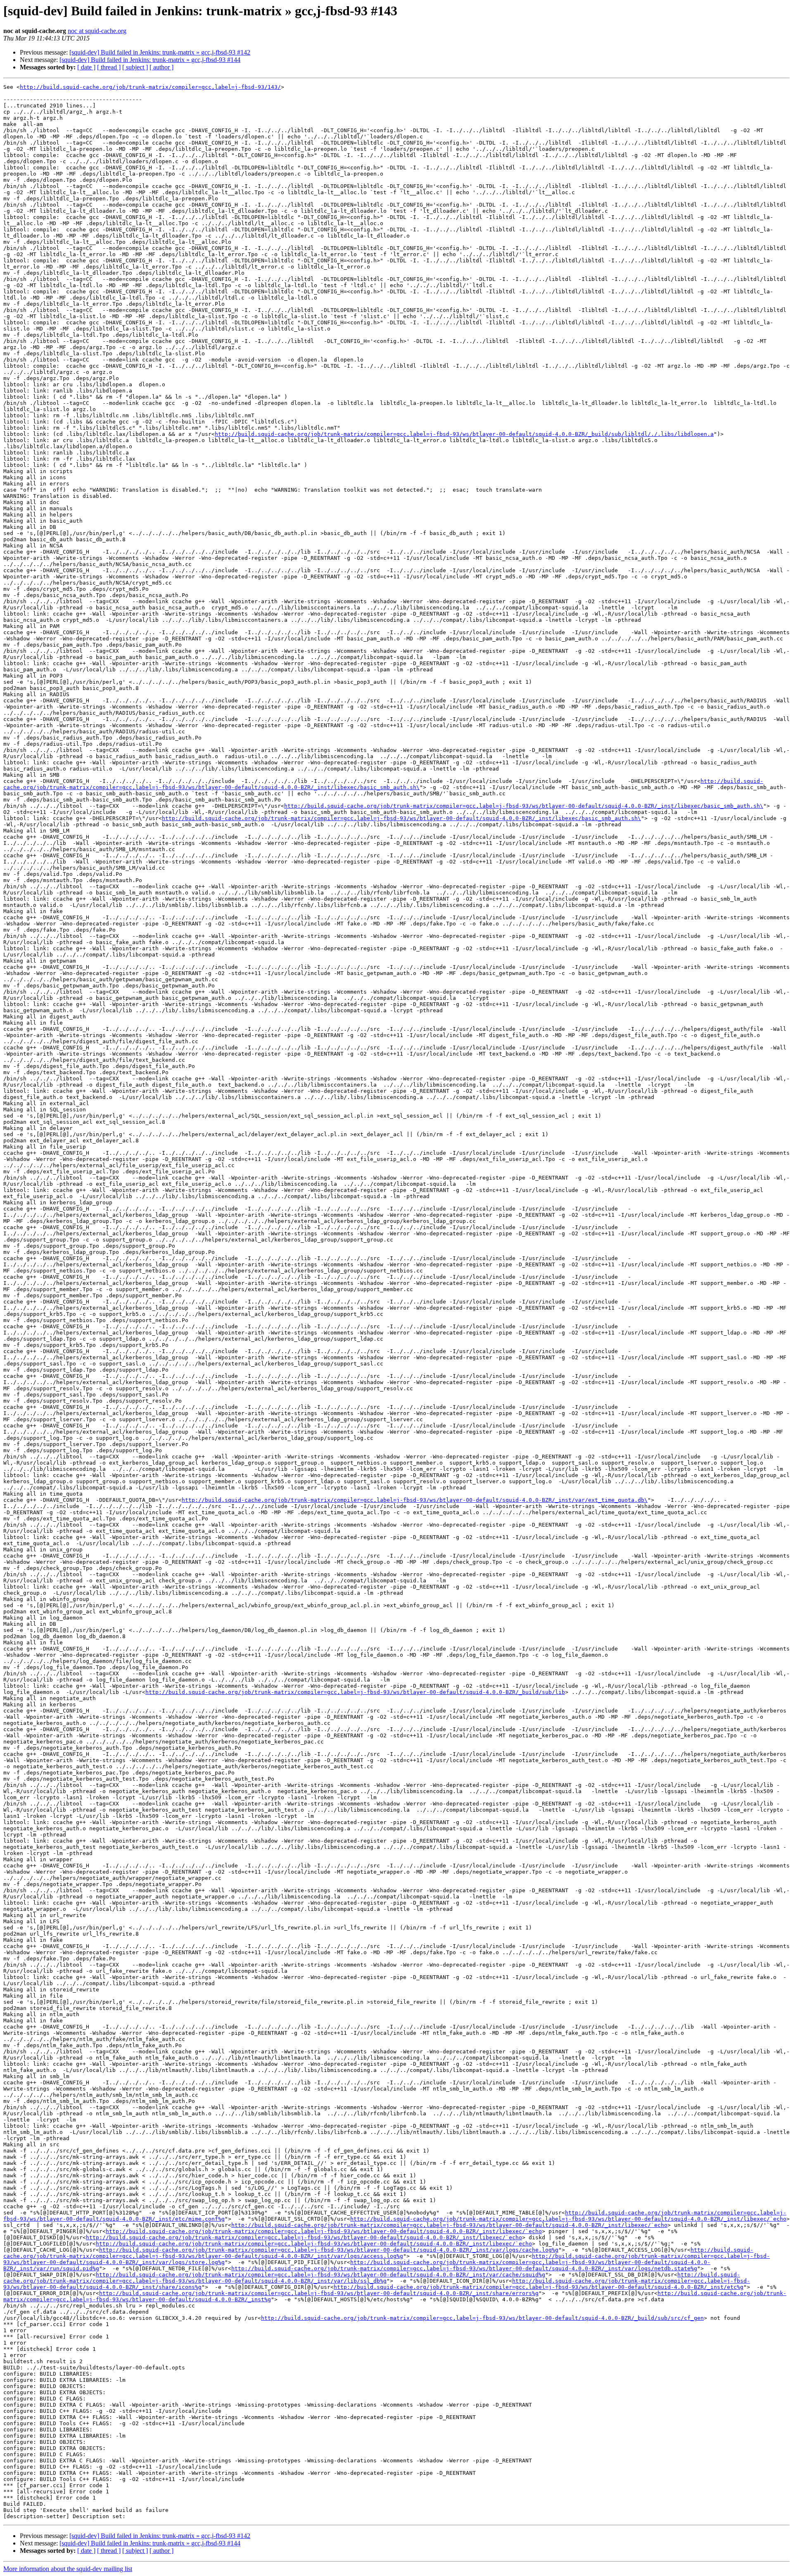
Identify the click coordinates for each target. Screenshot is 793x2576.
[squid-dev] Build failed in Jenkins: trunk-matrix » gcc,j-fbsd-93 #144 (150, 60)
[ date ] (86, 67)
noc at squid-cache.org (97, 31)
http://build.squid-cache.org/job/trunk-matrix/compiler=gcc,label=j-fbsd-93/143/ (150, 87)
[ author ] (161, 67)
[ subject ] (135, 67)
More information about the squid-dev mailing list (68, 2569)
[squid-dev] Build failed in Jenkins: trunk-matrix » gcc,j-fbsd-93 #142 (160, 52)
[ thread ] (109, 67)
